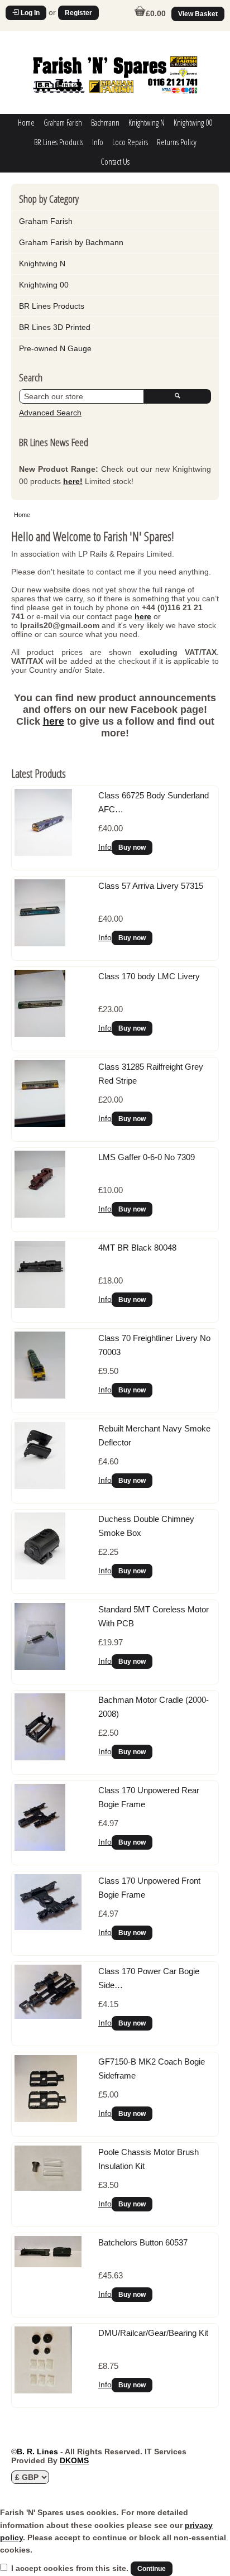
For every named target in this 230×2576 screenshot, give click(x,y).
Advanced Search (50, 413)
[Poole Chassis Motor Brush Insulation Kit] (48, 2188)
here (143, 616)
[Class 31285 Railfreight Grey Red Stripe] (40, 1124)
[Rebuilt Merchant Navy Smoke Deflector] (40, 1486)
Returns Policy (177, 142)
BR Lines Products (59, 142)
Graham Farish (63, 122)
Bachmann (105, 122)
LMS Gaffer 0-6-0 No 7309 (147, 1157)
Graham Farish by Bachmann (71, 242)
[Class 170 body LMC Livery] (40, 1034)
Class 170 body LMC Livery (149, 976)
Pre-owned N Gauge (55, 348)
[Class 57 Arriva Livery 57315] (40, 944)
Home (26, 122)
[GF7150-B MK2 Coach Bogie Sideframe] (46, 2119)
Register (78, 13)
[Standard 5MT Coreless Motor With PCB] (40, 1667)
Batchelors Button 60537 (143, 2242)
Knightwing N (147, 122)
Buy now (132, 848)
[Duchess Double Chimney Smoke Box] (40, 1577)
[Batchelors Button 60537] (48, 2264)
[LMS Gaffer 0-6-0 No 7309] (40, 1215)
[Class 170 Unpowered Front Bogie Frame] (48, 1927)
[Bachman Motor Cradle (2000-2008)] (40, 1758)
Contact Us (115, 161)
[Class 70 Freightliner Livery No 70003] (40, 1396)
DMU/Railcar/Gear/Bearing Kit (153, 2333)
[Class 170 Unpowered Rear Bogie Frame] (40, 1848)
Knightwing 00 (193, 122)
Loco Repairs (130, 142)
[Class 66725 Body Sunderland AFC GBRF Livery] (43, 853)
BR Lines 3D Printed (55, 327)
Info (98, 142)
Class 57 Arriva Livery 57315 (151, 886)
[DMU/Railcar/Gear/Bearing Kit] (43, 2391)
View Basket (198, 14)
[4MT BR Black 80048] (40, 1305)
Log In (29, 13)
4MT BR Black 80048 (137, 1248)
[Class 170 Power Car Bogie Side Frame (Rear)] (48, 2016)
